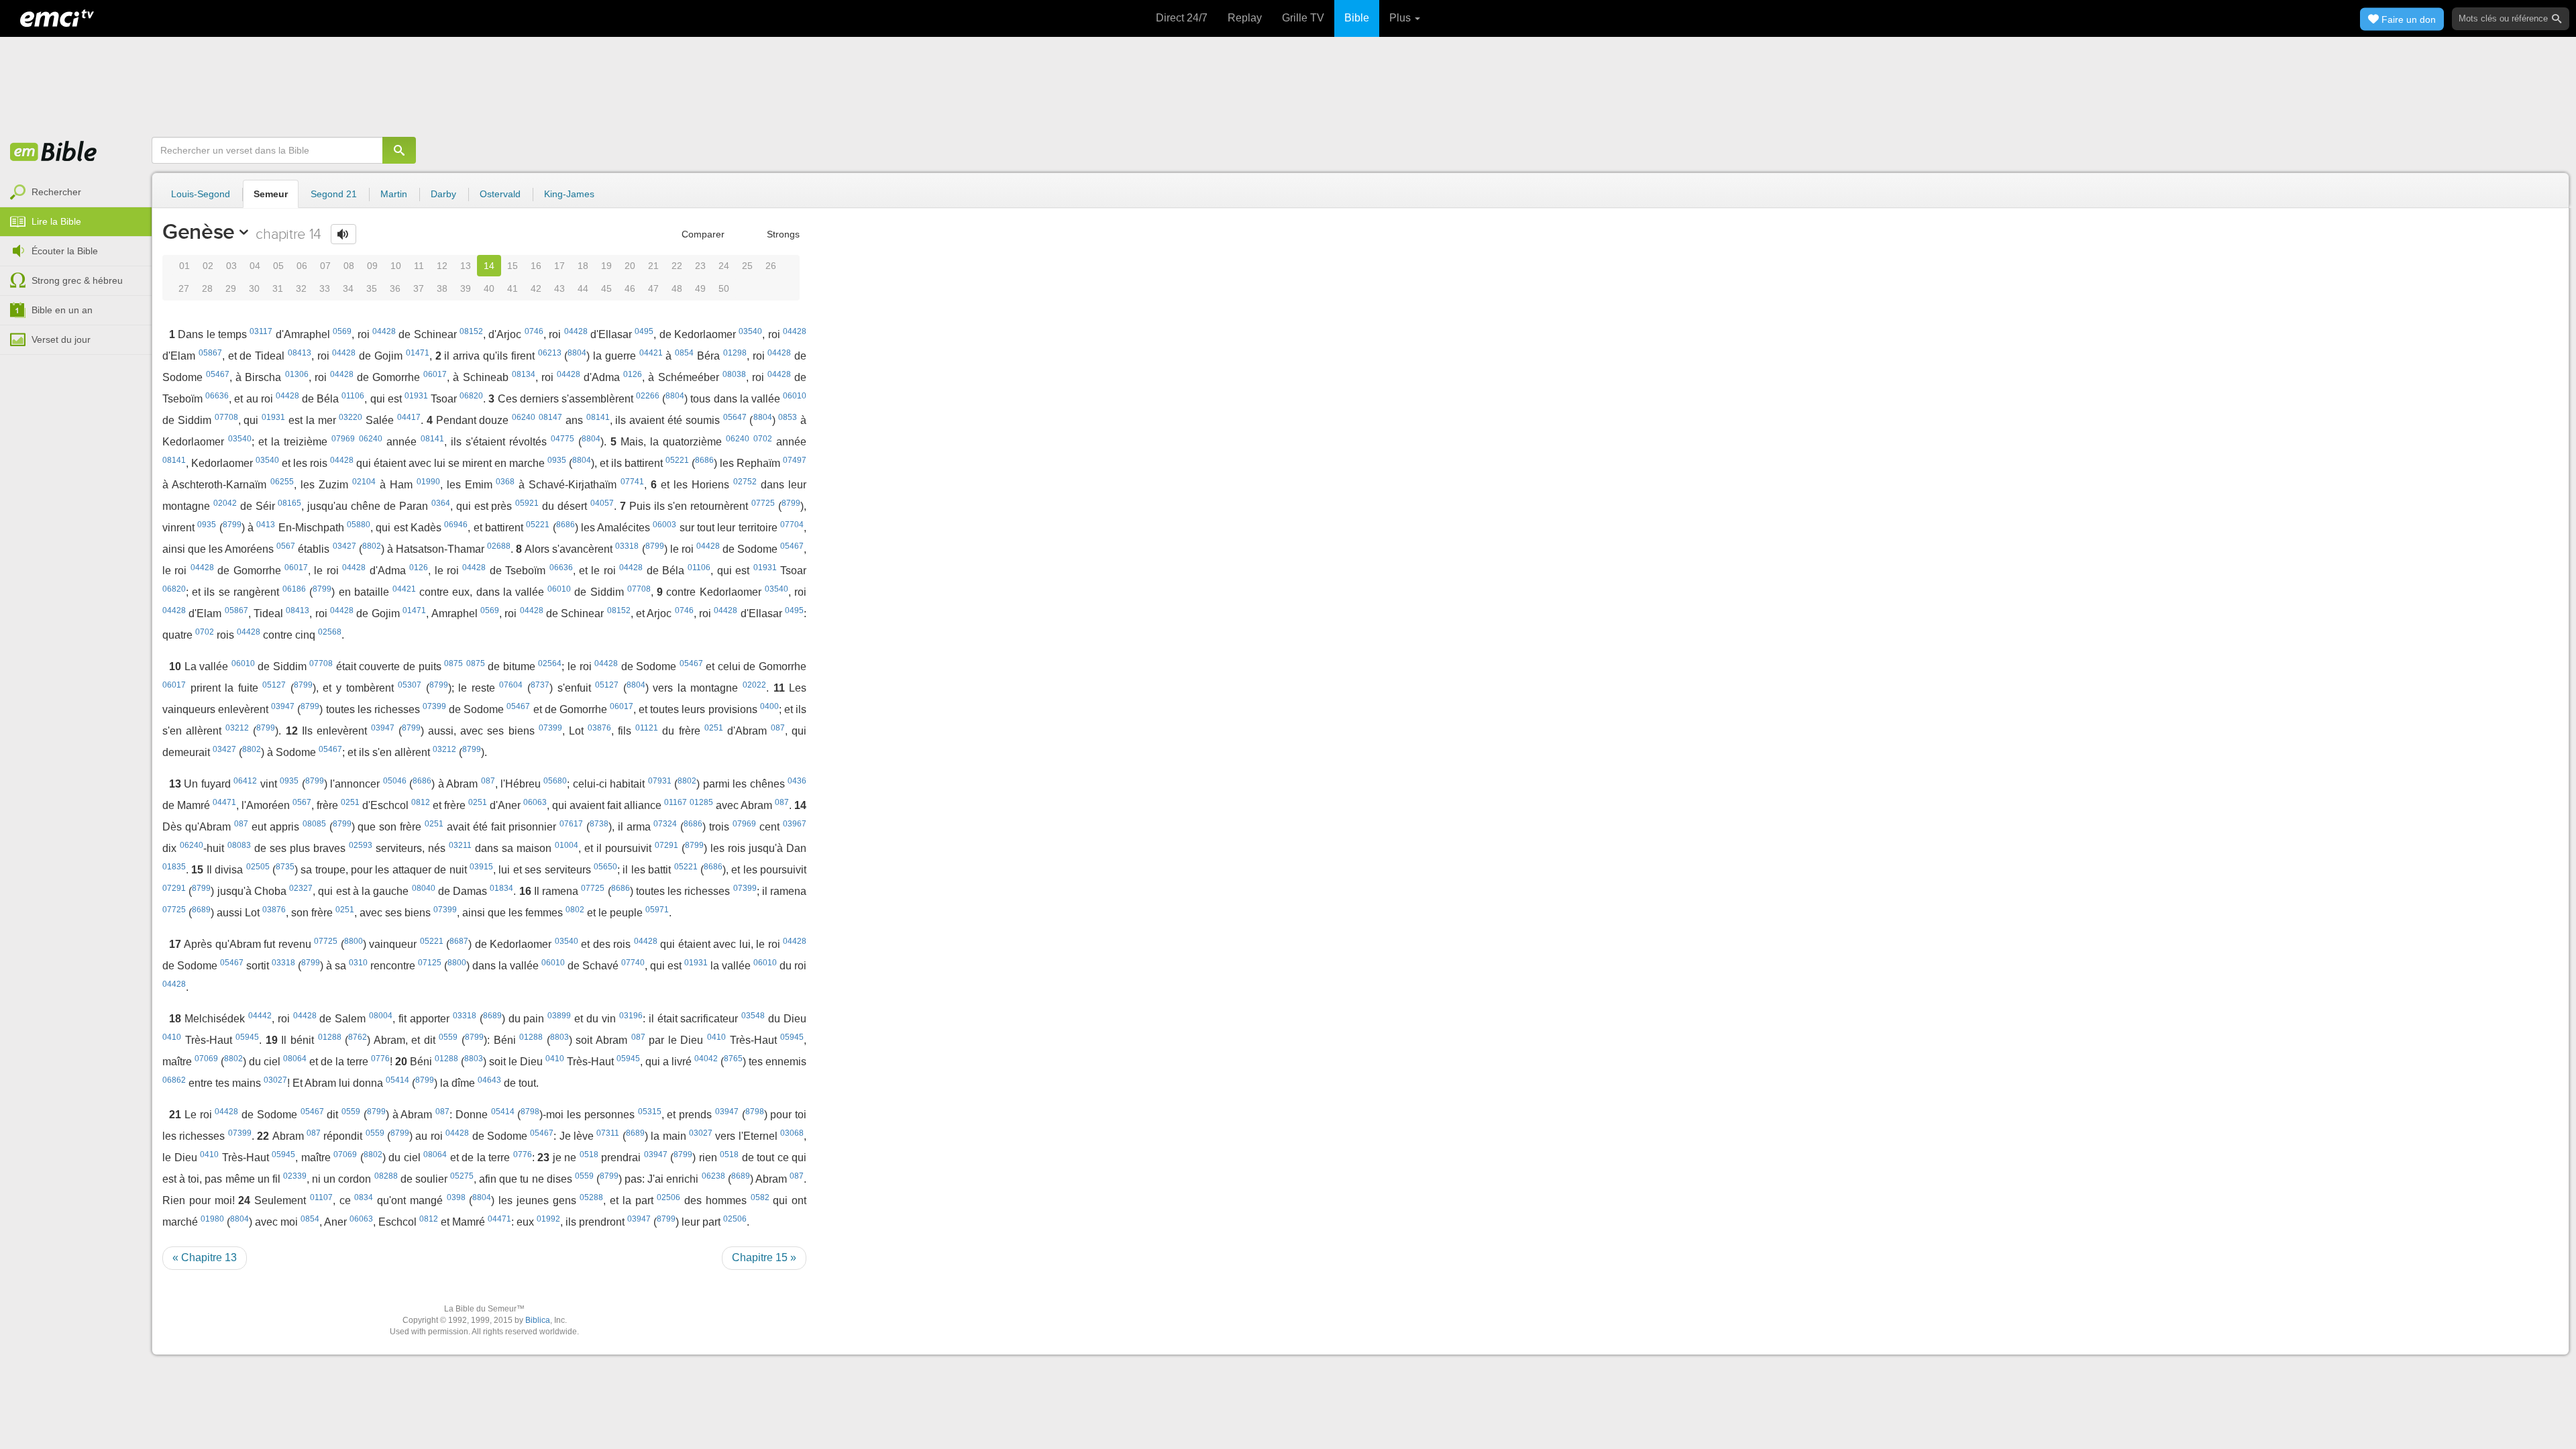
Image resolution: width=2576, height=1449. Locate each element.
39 (466, 288)
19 (606, 266)
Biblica (538, 1320)
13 (466, 266)
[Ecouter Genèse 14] (343, 234)
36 (395, 288)
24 (724, 266)
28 (207, 288)
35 (372, 288)
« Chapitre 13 (205, 1257)
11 (419, 266)
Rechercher (56, 192)
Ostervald (500, 194)
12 (442, 266)
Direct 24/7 (1182, 18)
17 (559, 266)
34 (348, 288)
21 (653, 266)
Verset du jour (61, 339)
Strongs (782, 234)
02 (208, 266)
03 (231, 266)
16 (536, 266)
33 (325, 288)
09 (372, 266)
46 (630, 288)
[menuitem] (76, 193)
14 (489, 266)
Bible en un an (62, 310)
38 (442, 288)
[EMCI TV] (57, 17)
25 (747, 266)
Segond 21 (334, 194)
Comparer (702, 234)
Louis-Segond (201, 194)
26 (771, 266)
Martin (394, 194)
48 (677, 288)
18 (583, 266)
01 (184, 266)
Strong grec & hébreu (77, 280)
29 (231, 288)
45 (606, 288)
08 (349, 266)
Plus (1401, 18)
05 (278, 266)
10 (396, 266)
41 (513, 288)
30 (254, 288)
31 (278, 288)
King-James (569, 194)
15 (513, 266)
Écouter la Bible (65, 251)
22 (677, 266)
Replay (1245, 18)
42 (536, 288)
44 (583, 288)
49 (700, 288)
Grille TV (1303, 18)
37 (419, 288)
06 (302, 266)
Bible (1357, 18)
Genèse (199, 231)
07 (325, 266)
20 (630, 266)
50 (724, 288)
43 (559, 288)
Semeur (271, 194)
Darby (443, 194)
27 (184, 288)
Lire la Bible (56, 221)
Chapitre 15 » (764, 1257)
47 (653, 288)
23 (700, 266)
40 (489, 288)
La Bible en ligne (54, 152)
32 (301, 288)
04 (255, 266)
